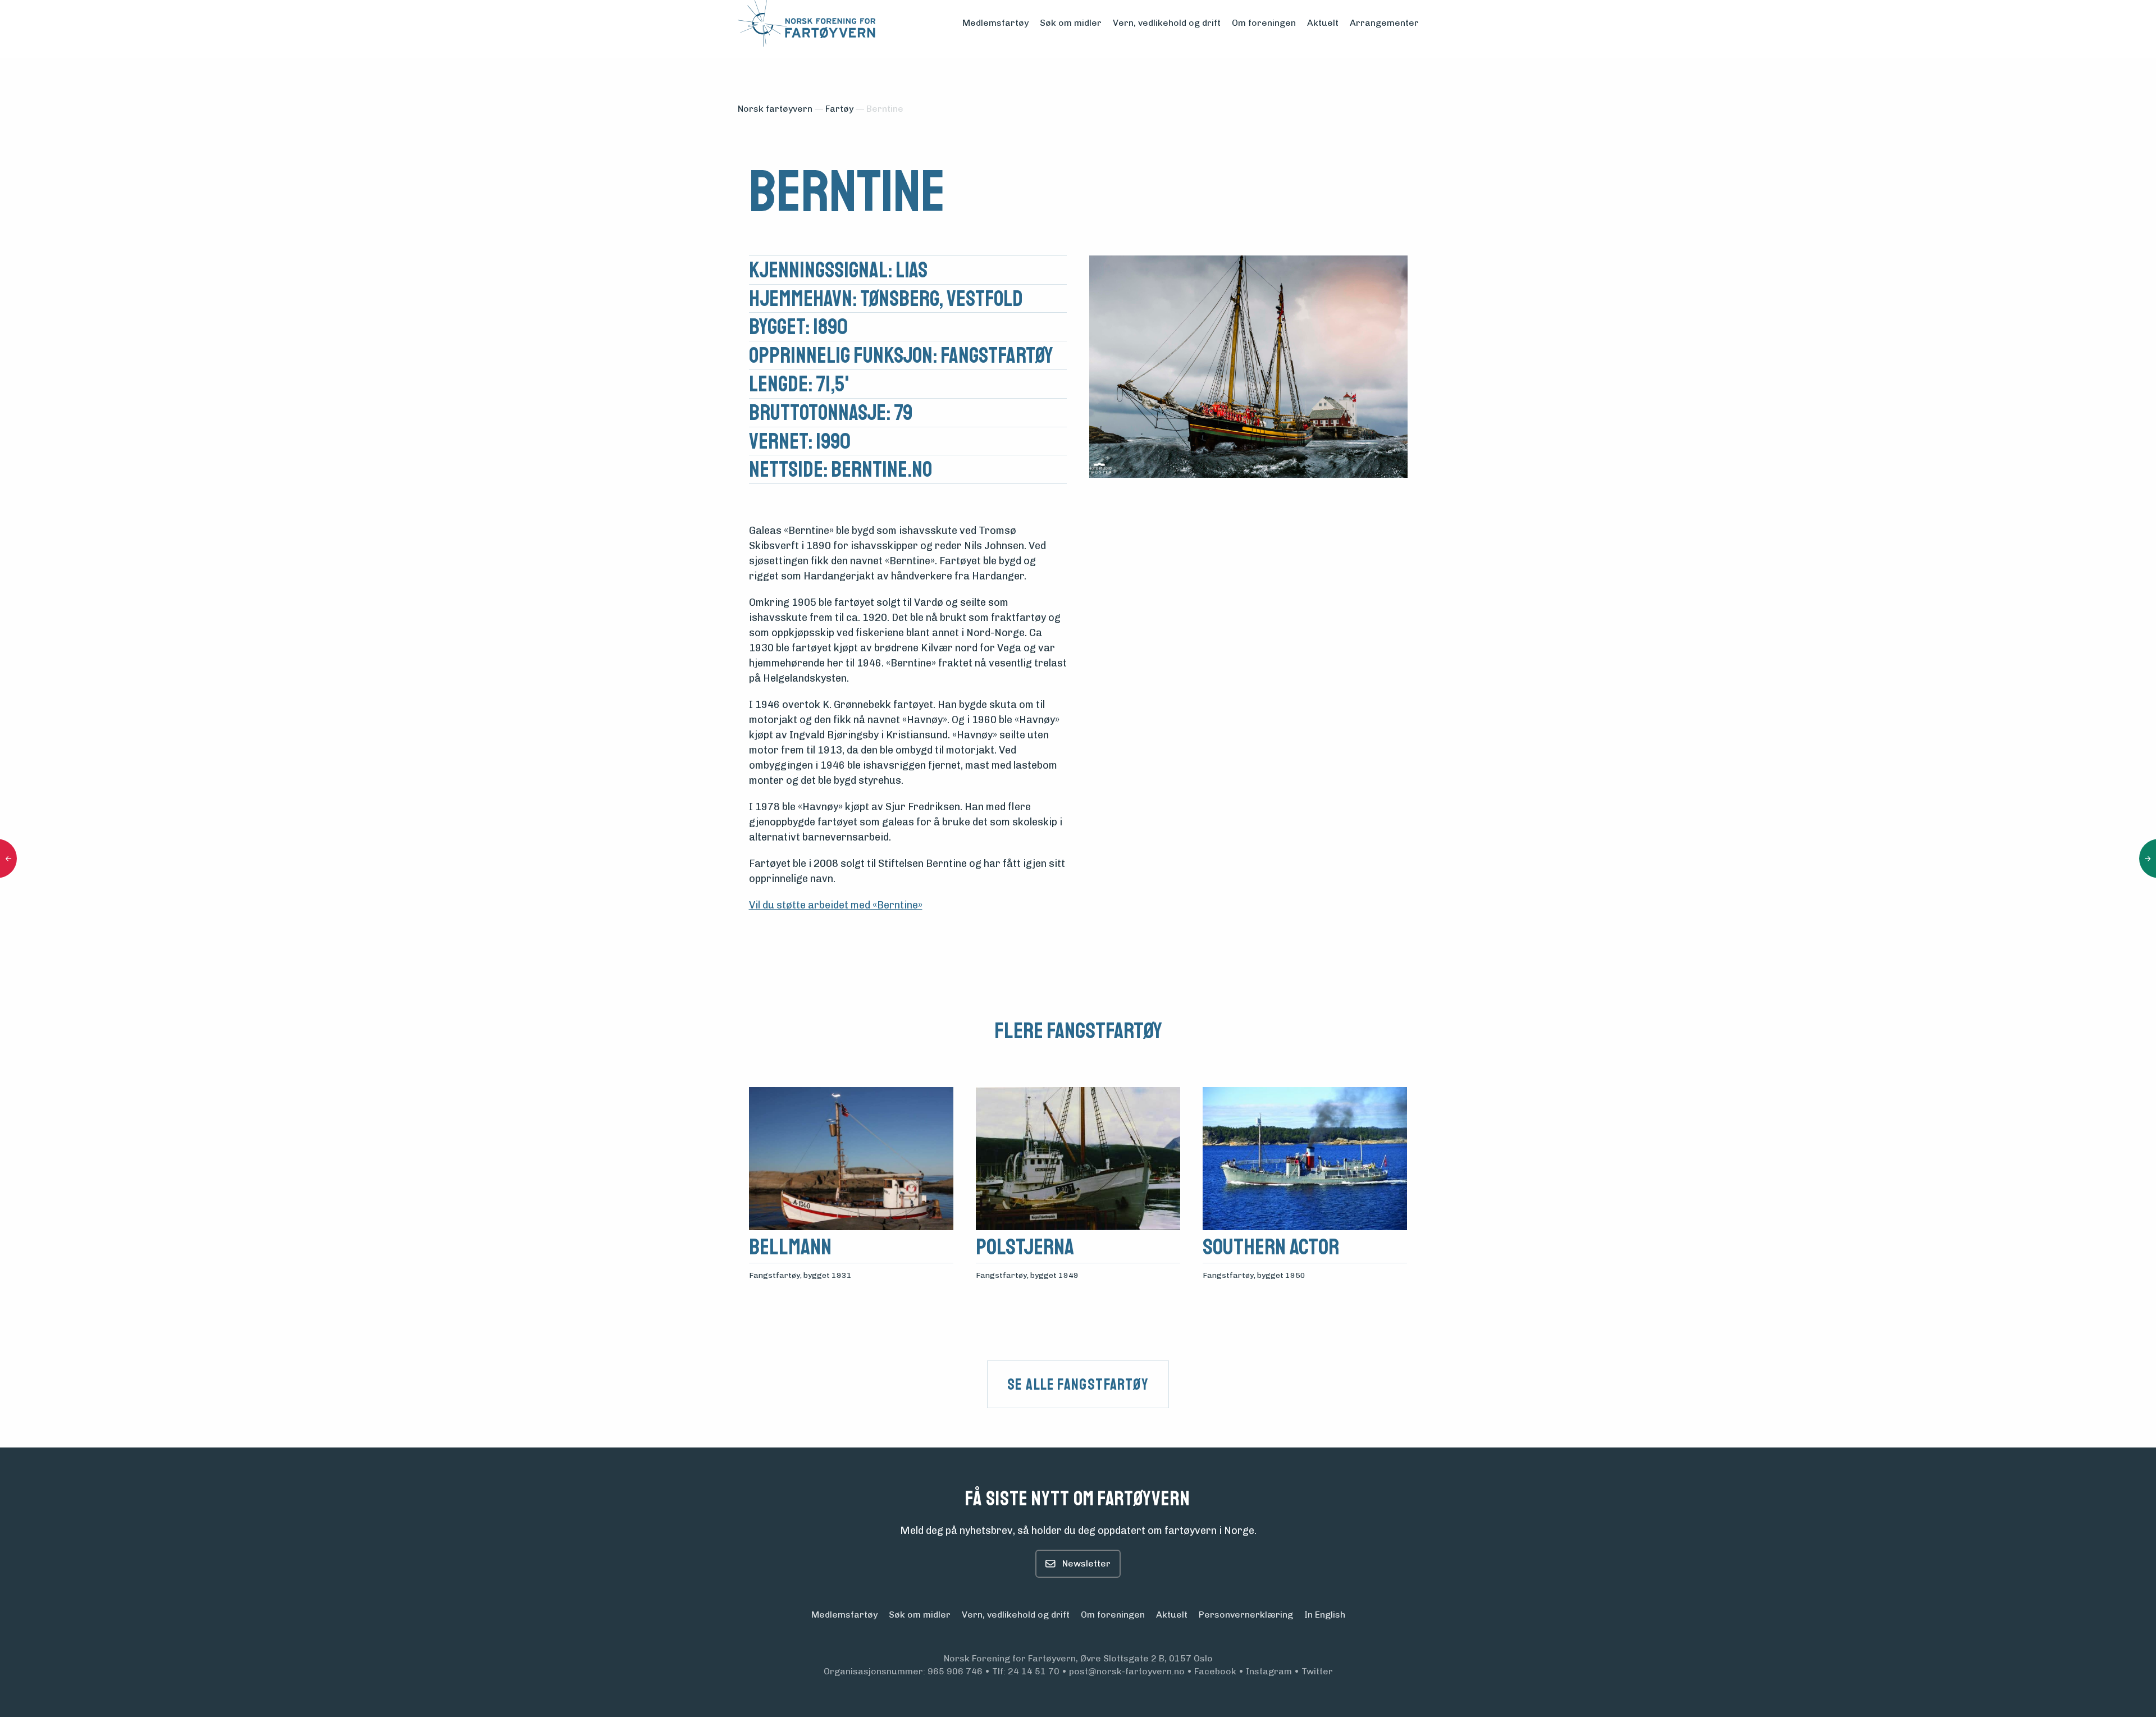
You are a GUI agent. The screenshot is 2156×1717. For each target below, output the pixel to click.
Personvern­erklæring (1246, 1615)
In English (1325, 1615)
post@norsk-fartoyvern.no (1127, 1671)
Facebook (1215, 1671)
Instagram (1269, 1671)
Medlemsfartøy (995, 23)
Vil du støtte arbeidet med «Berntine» (836, 905)
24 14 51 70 (1034, 1671)
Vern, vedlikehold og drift (1167, 23)
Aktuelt (1323, 23)
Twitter (1317, 1671)
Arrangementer (1384, 23)
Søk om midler (1071, 23)
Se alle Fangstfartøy (1078, 1384)
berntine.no (881, 470)
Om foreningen (1264, 23)
